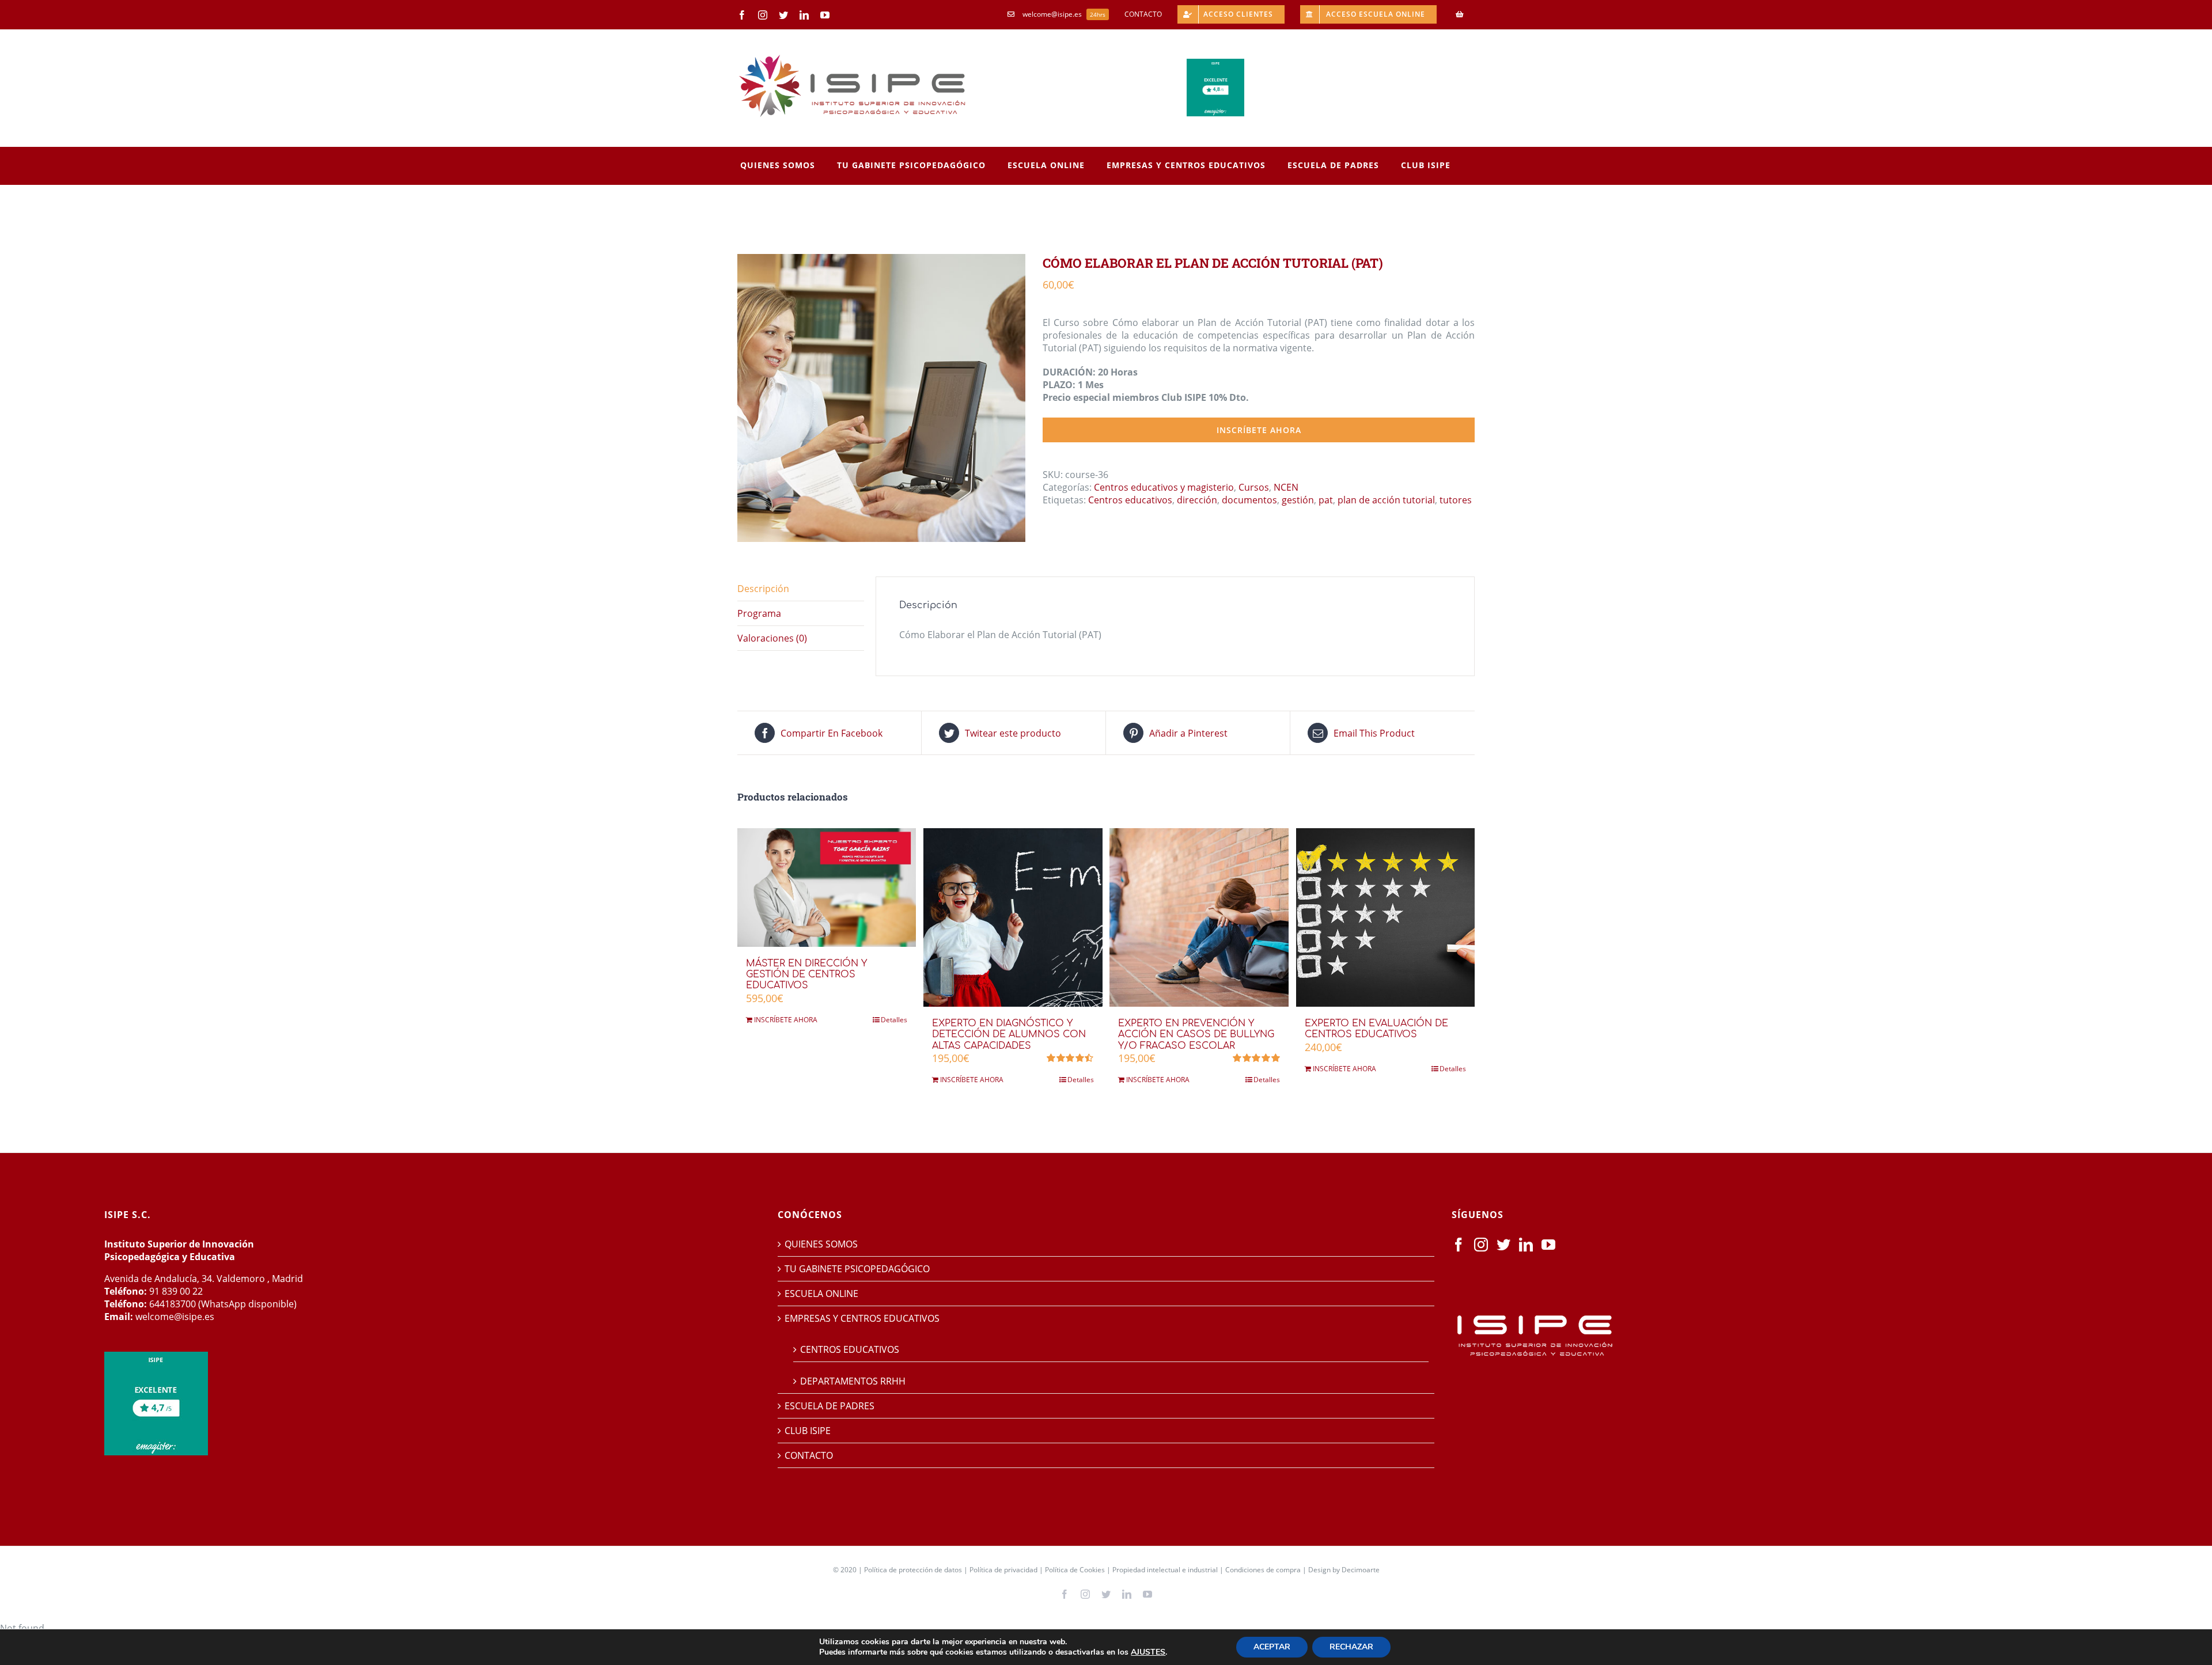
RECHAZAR (1351, 1647)
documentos (1249, 500)
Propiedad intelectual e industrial (1165, 1570)
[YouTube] (1548, 1245)
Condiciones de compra (1263, 1570)
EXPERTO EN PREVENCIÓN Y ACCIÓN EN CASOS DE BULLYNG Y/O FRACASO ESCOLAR (1196, 1034)
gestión (1298, 500)
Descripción (763, 589)
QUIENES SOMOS (821, 1244)
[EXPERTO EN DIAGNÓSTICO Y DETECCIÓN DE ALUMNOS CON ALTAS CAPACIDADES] (1013, 917)
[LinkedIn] (1526, 1245)
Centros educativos (1130, 500)
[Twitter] (1503, 1245)
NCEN (1286, 487)
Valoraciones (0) (772, 638)
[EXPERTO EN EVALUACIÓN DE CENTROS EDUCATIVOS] (1385, 917)
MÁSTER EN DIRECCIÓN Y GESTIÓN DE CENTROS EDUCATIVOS (806, 974)
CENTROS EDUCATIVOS (850, 1349)
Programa (759, 613)
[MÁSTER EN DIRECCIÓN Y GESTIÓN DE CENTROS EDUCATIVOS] (827, 888)
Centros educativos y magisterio (1164, 487)
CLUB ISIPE (808, 1431)
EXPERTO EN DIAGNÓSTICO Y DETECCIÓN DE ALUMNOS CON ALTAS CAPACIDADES (1009, 1034)
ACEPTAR (1272, 1647)
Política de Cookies (1075, 1570)
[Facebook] (1459, 1245)
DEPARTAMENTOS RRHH (853, 1381)
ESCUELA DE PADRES (829, 1406)
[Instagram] (1481, 1245)
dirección (1197, 500)
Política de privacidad (1003, 1570)
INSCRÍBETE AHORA (1259, 430)
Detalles (894, 1020)
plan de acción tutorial (1386, 500)
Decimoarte (1361, 1570)
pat (1326, 500)
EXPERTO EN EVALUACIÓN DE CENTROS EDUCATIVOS (1376, 1029)
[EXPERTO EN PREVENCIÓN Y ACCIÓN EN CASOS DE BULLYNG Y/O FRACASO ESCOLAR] (1199, 917)
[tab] (801, 589)
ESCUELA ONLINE (821, 1294)
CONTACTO (809, 1455)
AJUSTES (1148, 1652)
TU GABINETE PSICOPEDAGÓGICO (857, 1269)
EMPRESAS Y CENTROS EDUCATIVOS (862, 1318)
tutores (1456, 500)
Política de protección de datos (913, 1570)
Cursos (1254, 487)
